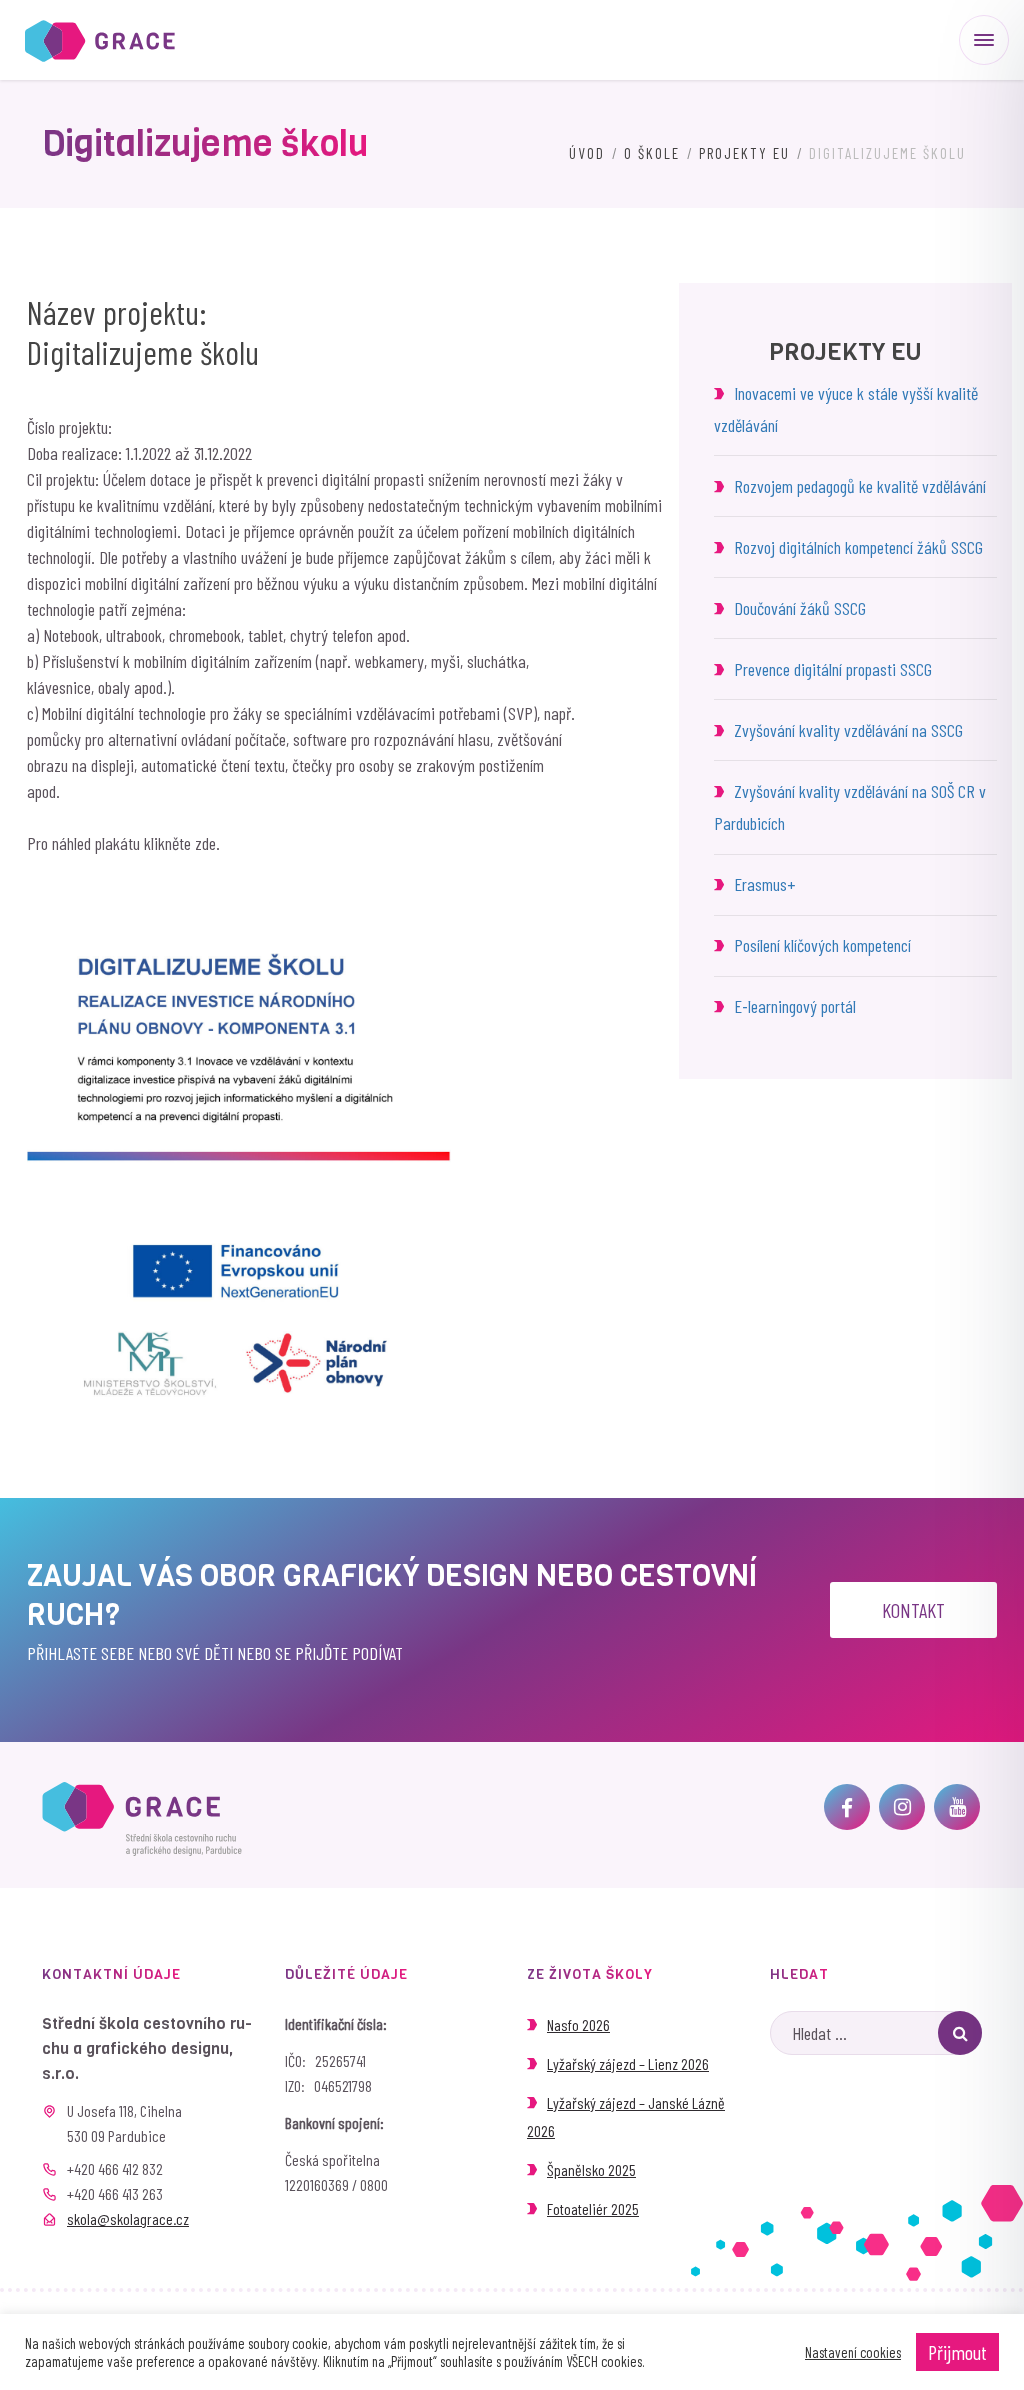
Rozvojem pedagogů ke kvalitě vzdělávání (860, 486)
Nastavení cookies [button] (853, 2352)
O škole (652, 153)
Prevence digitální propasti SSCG (833, 669)
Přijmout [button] (957, 2352)
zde (205, 843)
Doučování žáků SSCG (800, 608)
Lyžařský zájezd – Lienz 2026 (628, 2063)
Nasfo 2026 (578, 2024)
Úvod (587, 153)
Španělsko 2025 (591, 2169)
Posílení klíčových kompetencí (822, 945)
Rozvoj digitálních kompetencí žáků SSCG (858, 547)
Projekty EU (744, 153)
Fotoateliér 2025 (593, 2208)
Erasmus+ (764, 884)
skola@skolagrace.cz (128, 2218)
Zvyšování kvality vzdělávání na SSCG (848, 730)
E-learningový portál (795, 1006)
